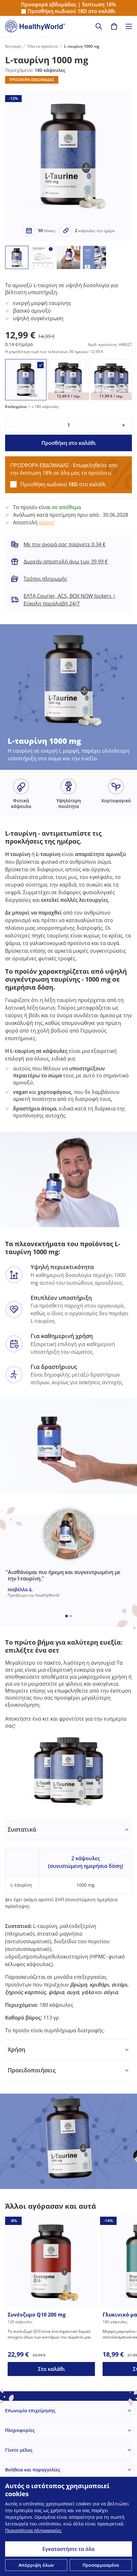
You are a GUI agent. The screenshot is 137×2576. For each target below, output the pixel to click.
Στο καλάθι (51, 2369)
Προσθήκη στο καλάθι (69, 443)
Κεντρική (13, 46)
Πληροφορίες (20, 2430)
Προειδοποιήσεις (32, 2070)
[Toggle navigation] (129, 26)
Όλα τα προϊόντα (43, 46)
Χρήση (16, 2049)
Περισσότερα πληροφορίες (33, 2530)
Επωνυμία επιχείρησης (30, 2410)
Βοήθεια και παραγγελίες (33, 2470)
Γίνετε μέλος (19, 2450)
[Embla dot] (67, 1616)
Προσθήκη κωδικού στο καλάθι (72, 11)
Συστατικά (22, 1829)
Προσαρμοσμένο (101, 2565)
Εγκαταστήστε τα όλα (68, 2549)
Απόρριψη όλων (36, 2565)
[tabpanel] (68, 1930)
